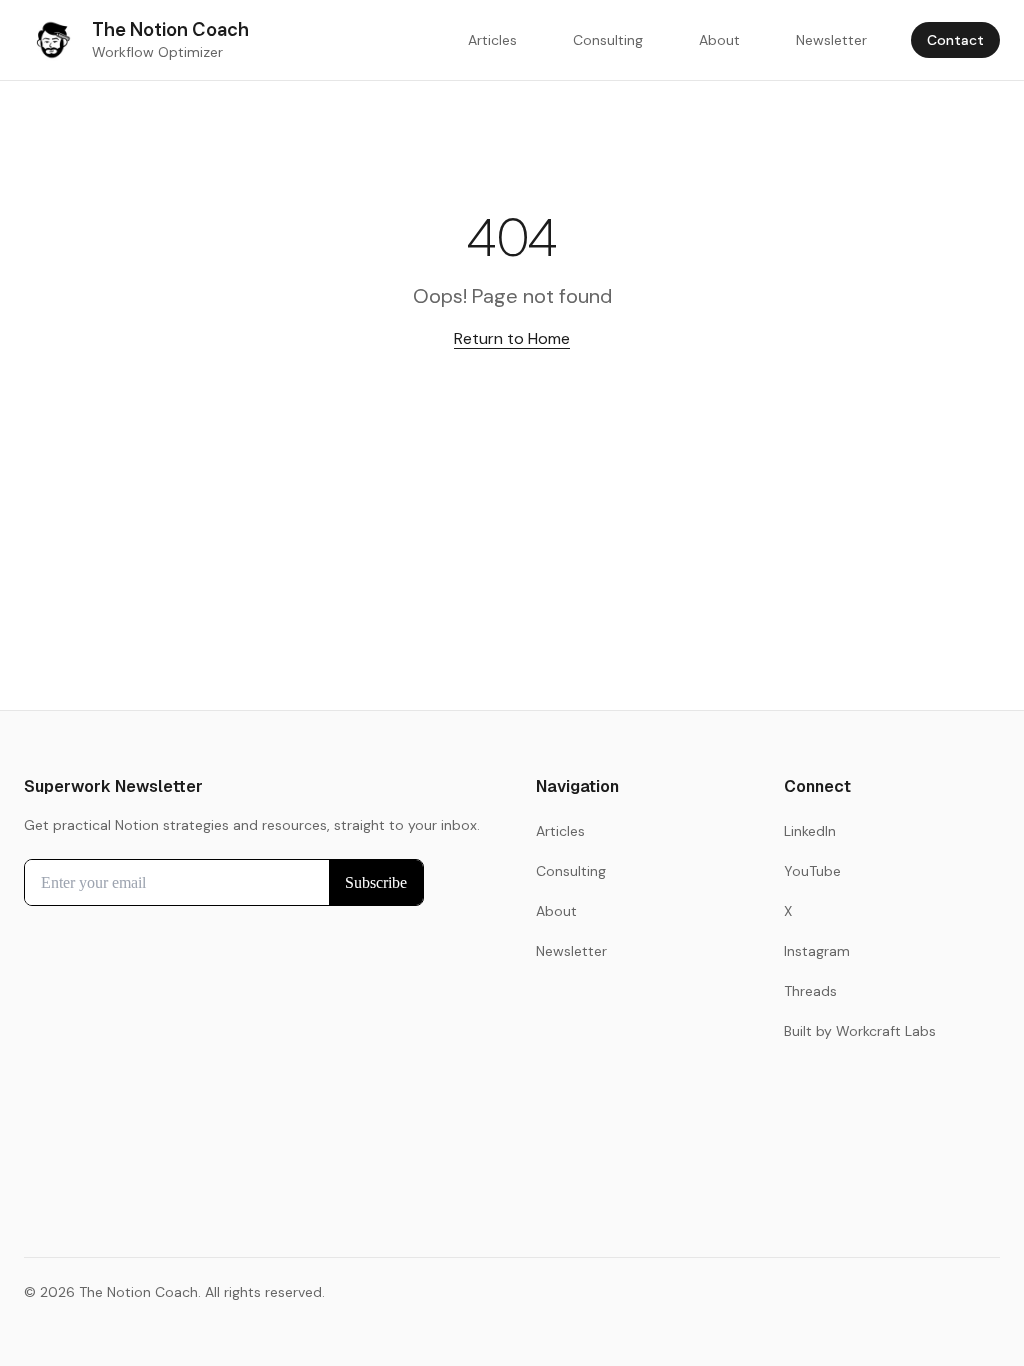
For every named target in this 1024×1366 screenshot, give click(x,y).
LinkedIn (810, 831)
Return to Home (512, 338)
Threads (810, 991)
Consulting (608, 40)
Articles (492, 40)
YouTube (812, 871)
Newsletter (831, 40)
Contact (955, 40)
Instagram (817, 951)
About (719, 40)
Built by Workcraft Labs (860, 1031)
